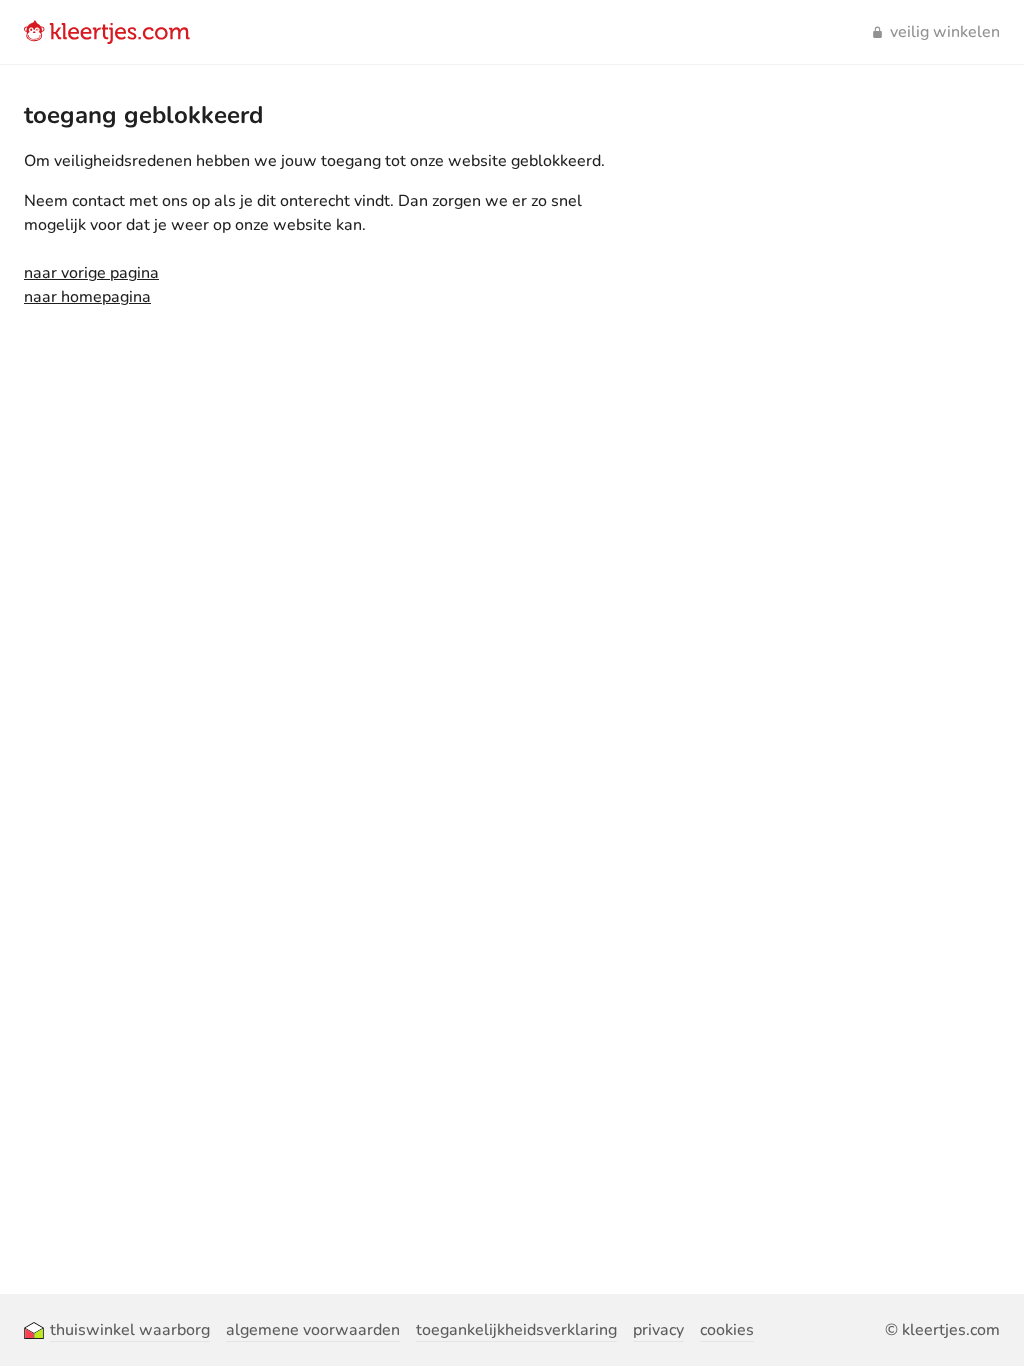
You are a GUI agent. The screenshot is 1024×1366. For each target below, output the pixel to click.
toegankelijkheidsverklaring (516, 1330)
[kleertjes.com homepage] (107, 32)
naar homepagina (87, 297)
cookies (727, 1330)
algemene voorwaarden (313, 1330)
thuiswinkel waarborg (130, 1330)
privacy (658, 1330)
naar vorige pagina (91, 273)
